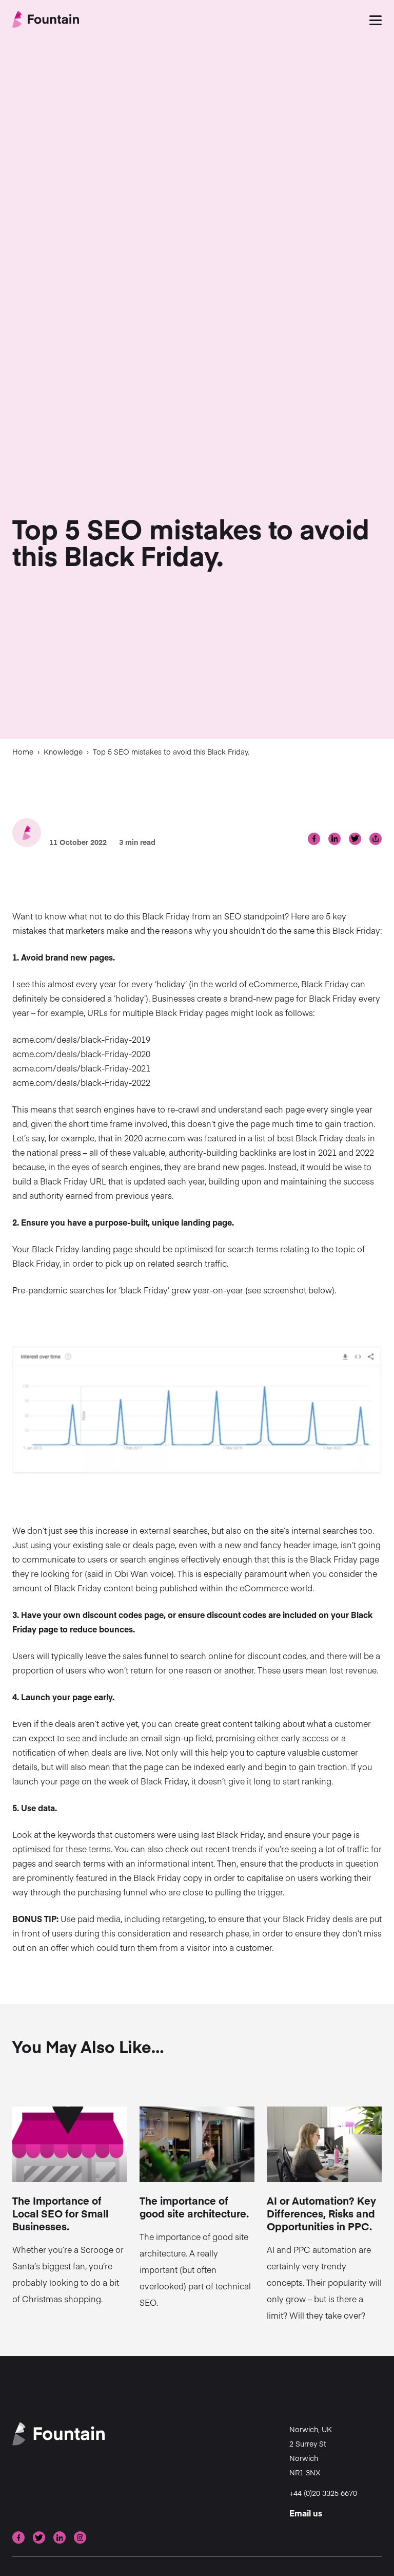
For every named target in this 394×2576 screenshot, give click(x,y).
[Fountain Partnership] (46, 20)
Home (23, 751)
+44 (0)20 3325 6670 (323, 2493)
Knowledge (63, 751)
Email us (306, 2513)
